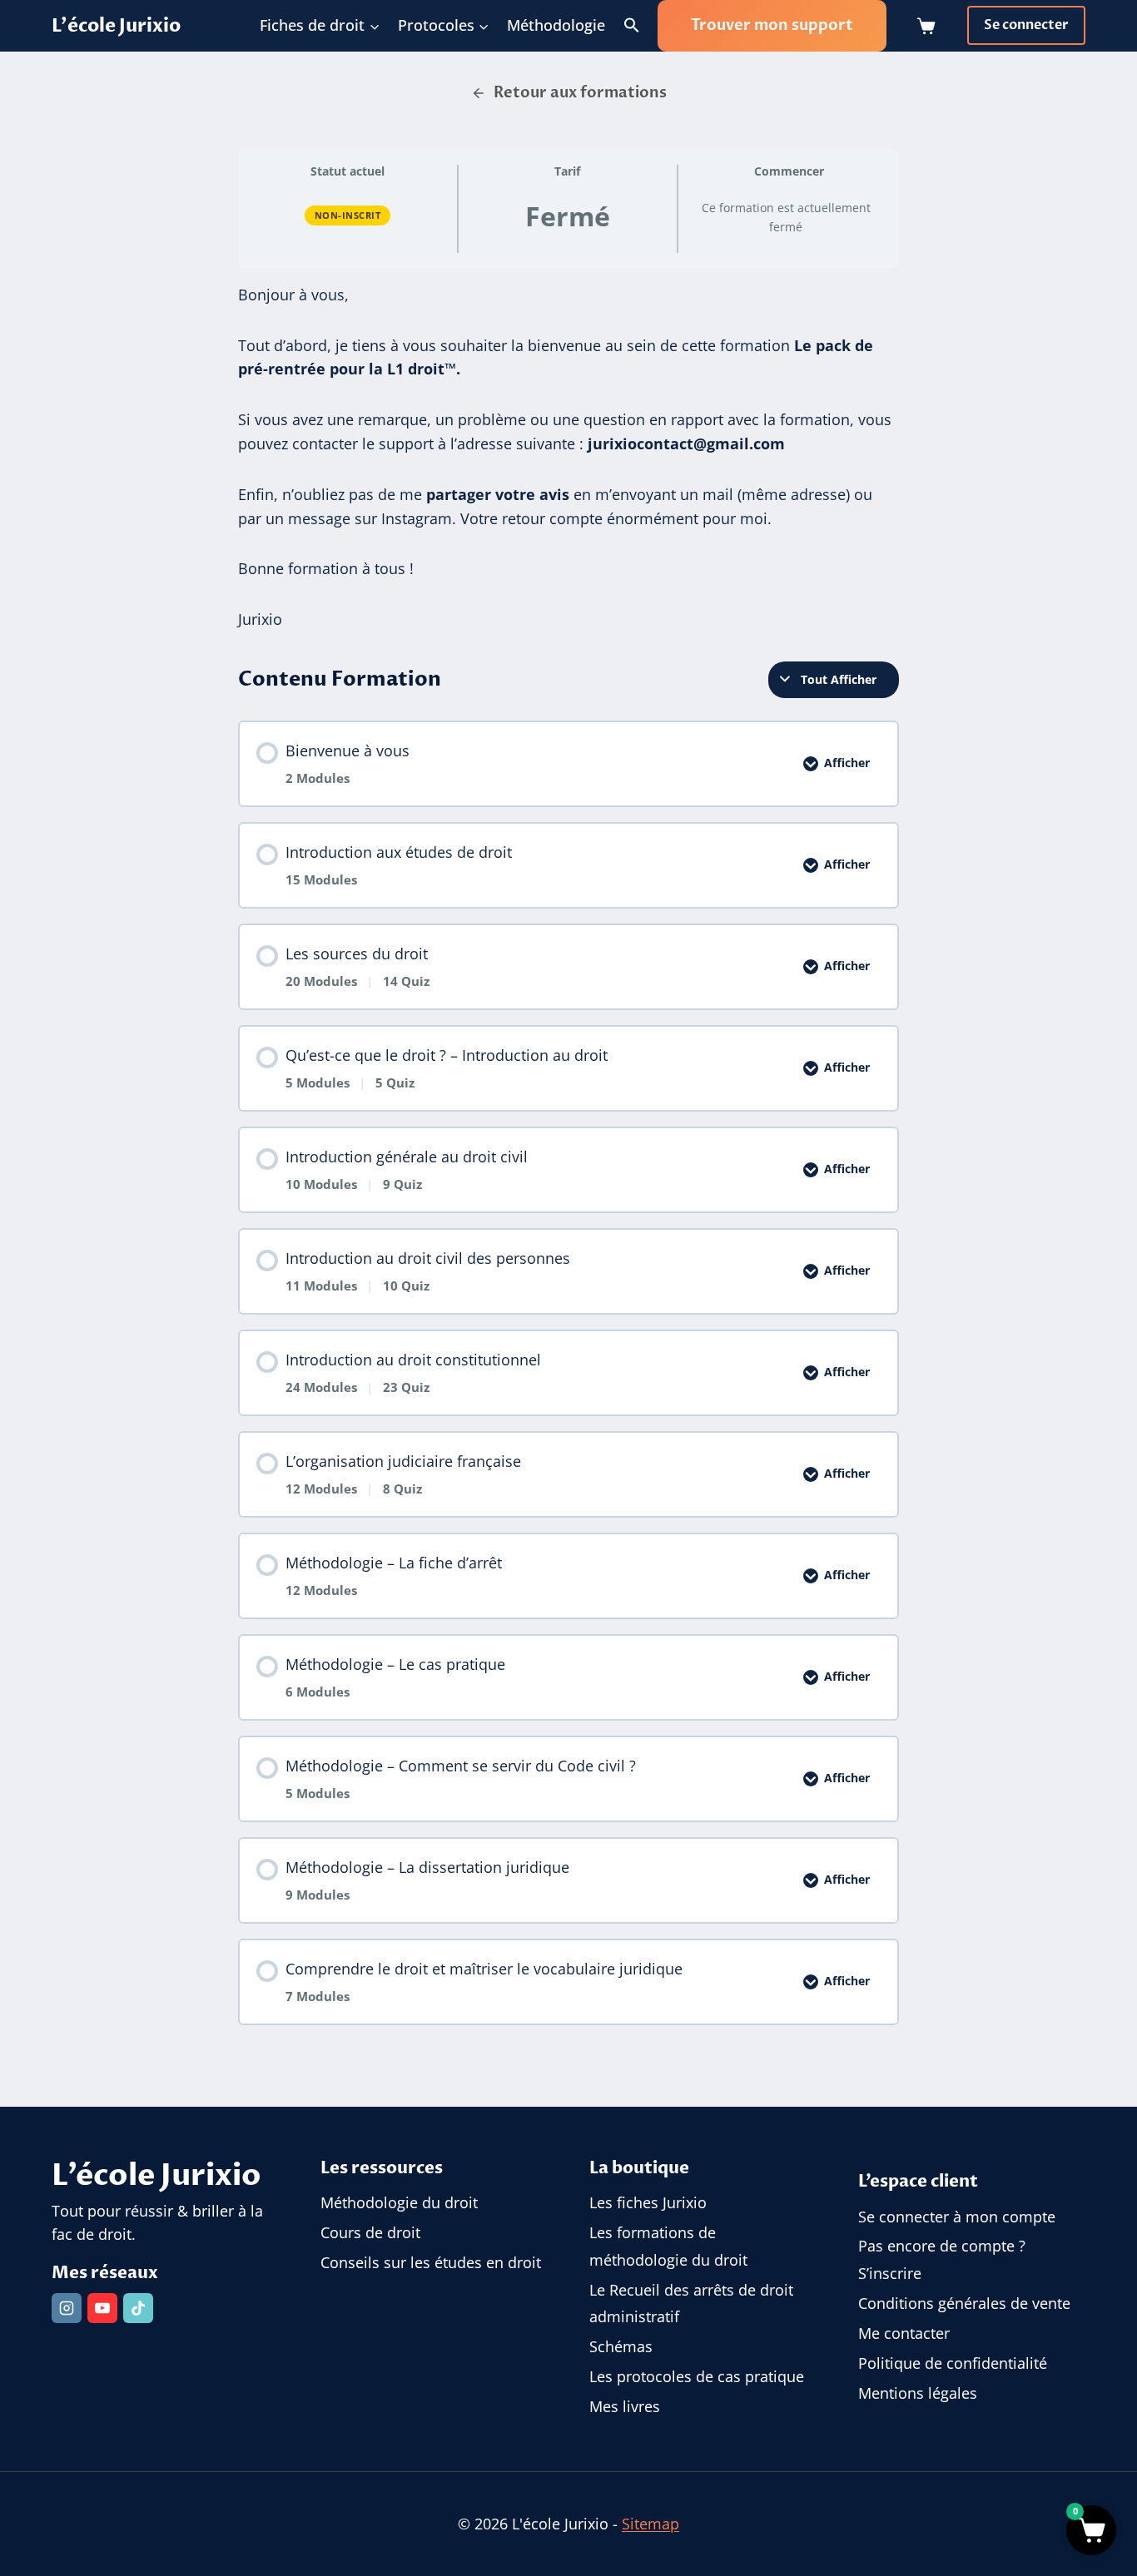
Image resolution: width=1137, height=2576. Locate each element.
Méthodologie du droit (399, 2202)
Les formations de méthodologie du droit (668, 2246)
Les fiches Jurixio (648, 2202)
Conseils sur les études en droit (431, 2262)
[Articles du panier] (930, 26)
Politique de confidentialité (953, 2363)
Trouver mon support (772, 25)
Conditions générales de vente (964, 2303)
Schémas (621, 2346)
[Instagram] (67, 2308)
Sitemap (650, 2524)
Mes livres (625, 2406)
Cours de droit (370, 2232)
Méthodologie (556, 25)
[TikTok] (138, 2308)
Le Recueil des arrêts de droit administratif (691, 2303)
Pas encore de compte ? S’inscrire (942, 2259)
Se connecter (1026, 25)
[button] (632, 26)
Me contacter (904, 2333)
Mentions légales (918, 2393)
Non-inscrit (348, 215)
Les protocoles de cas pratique (697, 2376)
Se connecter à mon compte (957, 2217)
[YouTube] (102, 2308)
